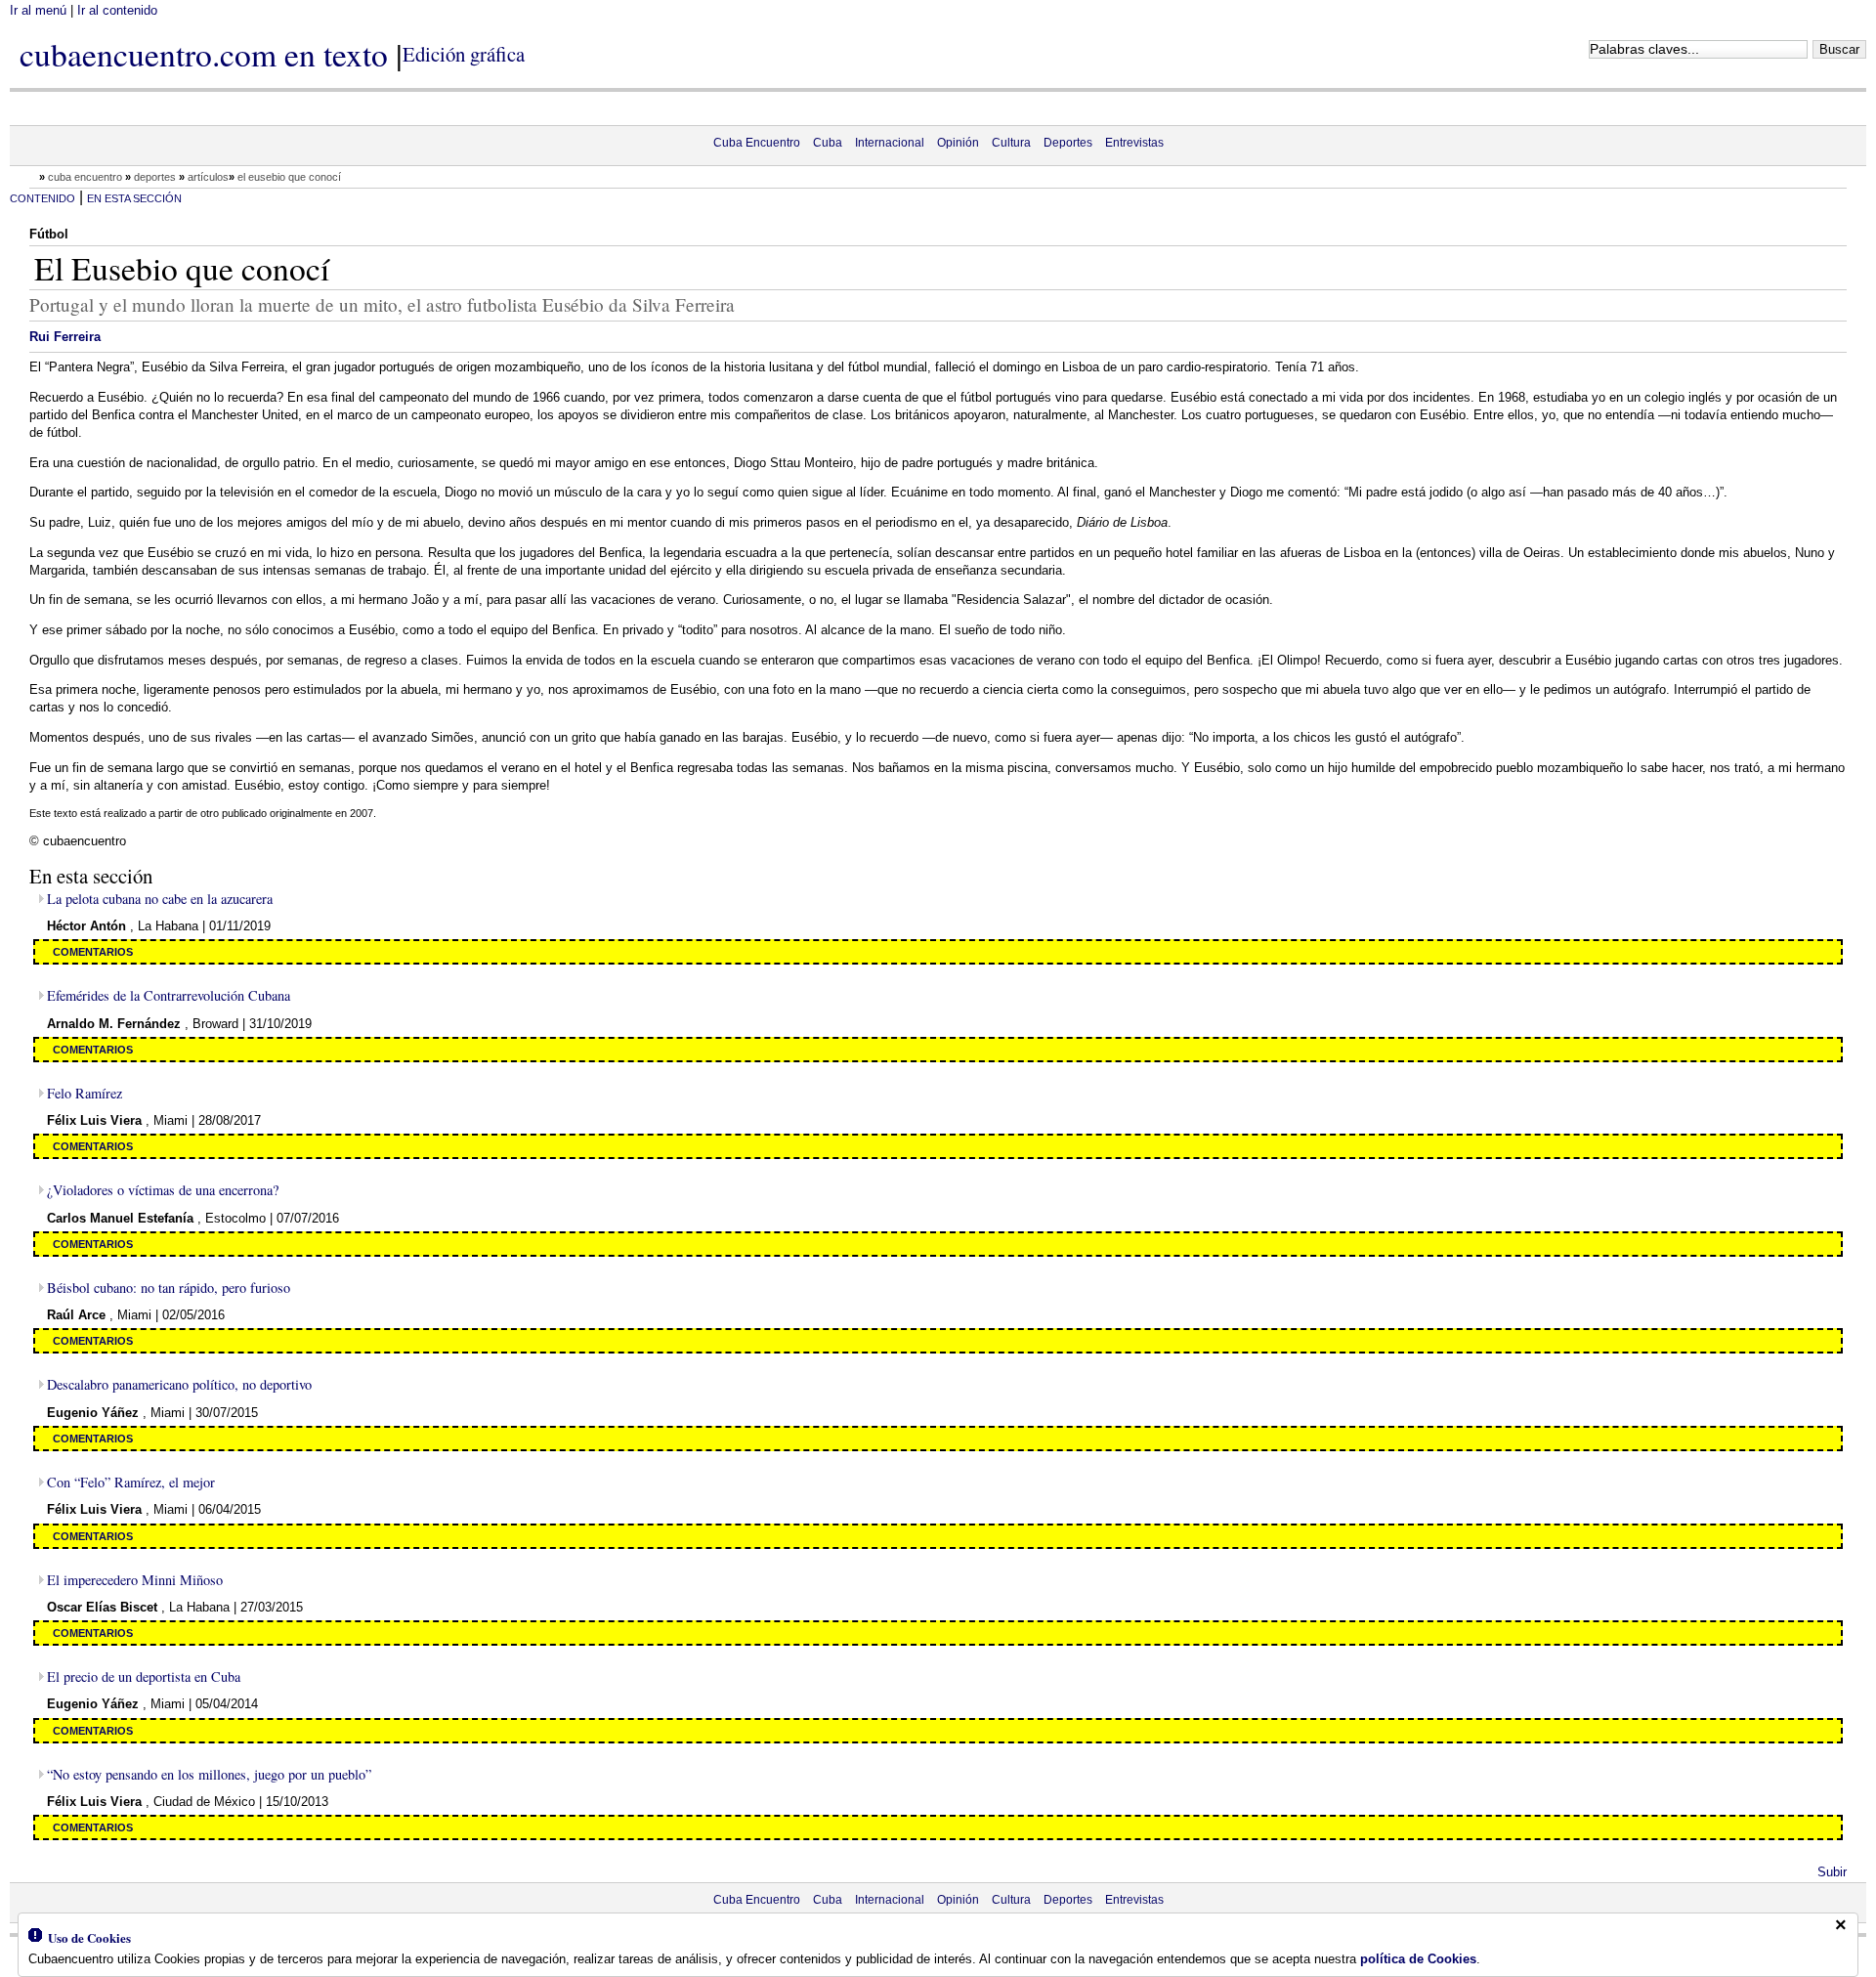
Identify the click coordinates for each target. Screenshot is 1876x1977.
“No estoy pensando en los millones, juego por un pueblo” (209, 1774)
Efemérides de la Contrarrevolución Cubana (169, 995)
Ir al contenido (117, 10)
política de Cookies (1418, 1959)
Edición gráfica (464, 54)
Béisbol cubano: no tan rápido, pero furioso (169, 1288)
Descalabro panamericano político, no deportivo (179, 1384)
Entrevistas (1134, 143)
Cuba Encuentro (757, 143)
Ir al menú (38, 10)
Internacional (890, 143)
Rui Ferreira (65, 337)
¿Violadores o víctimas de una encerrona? (163, 1190)
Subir (1832, 1872)
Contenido (43, 198)
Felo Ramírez (85, 1093)
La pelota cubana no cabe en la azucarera (160, 899)
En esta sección (134, 198)
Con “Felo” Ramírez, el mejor (131, 1482)
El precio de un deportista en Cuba (144, 1676)
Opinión (958, 143)
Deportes (1068, 143)
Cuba (828, 143)
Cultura (1011, 143)
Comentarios (93, 952)
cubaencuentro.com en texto (204, 54)
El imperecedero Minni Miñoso (135, 1580)
